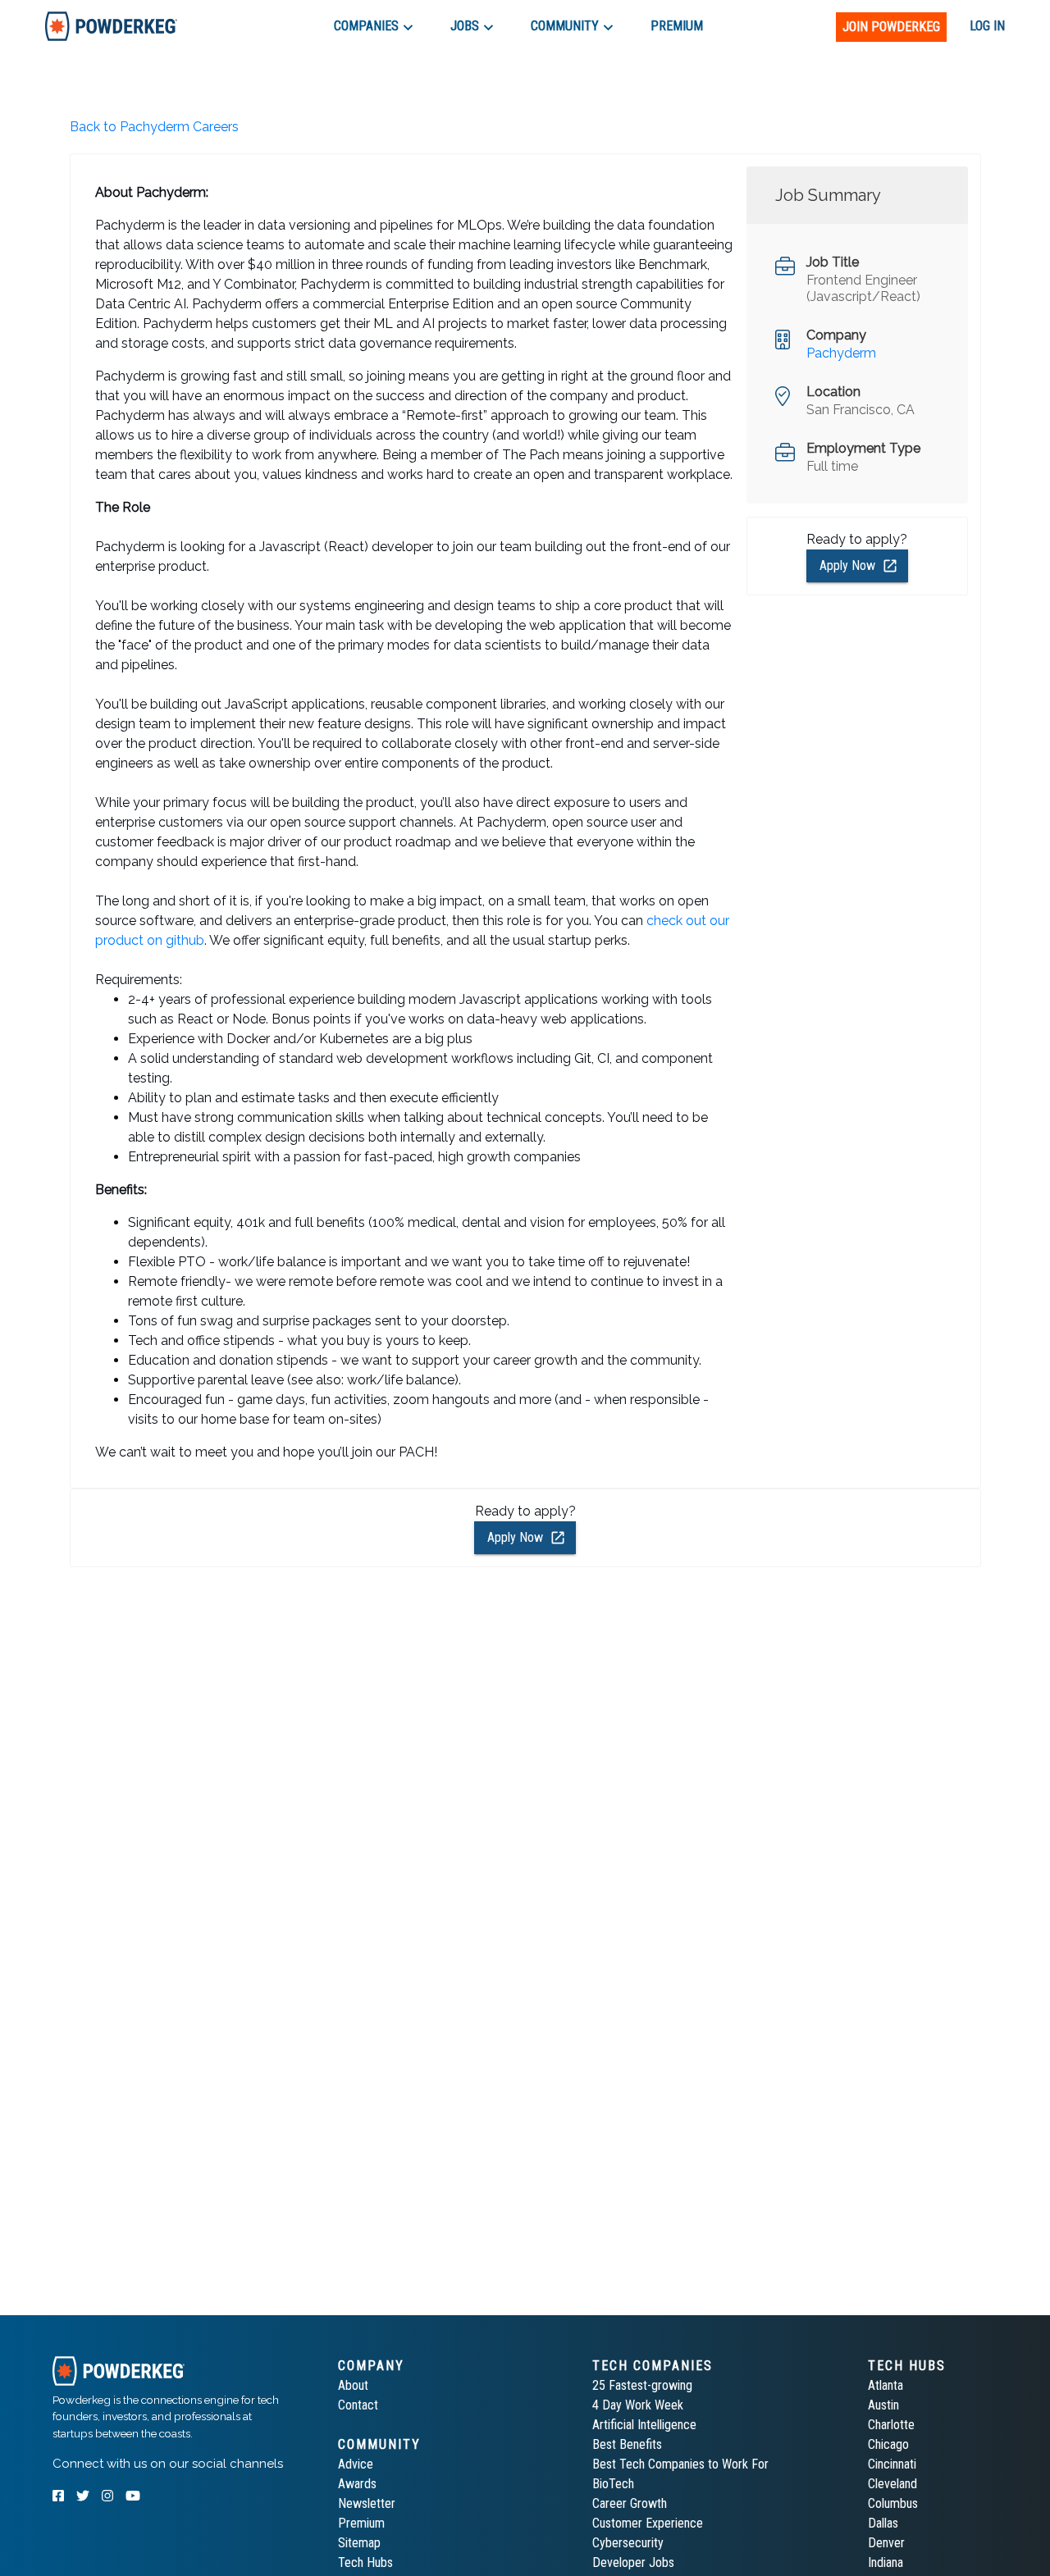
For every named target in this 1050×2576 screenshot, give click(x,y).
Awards (357, 2484)
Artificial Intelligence (644, 2425)
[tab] (111, 26)
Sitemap (359, 2543)
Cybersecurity (628, 2543)
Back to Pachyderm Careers (154, 127)
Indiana (886, 2562)
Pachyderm (841, 353)
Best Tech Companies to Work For (680, 2464)
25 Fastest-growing (642, 2385)
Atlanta (886, 2385)
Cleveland (892, 2484)
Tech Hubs (365, 2562)
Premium (361, 2523)
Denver (886, 2543)
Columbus (893, 2503)
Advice (356, 2464)
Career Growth (630, 2503)
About (353, 2385)
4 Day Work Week (638, 2405)
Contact (358, 2405)
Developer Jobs (633, 2562)
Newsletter (367, 2503)
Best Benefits (627, 2444)
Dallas (883, 2523)
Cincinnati (892, 2464)
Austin (883, 2405)
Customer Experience (648, 2523)
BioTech (613, 2484)
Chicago (888, 2444)
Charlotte (891, 2425)
